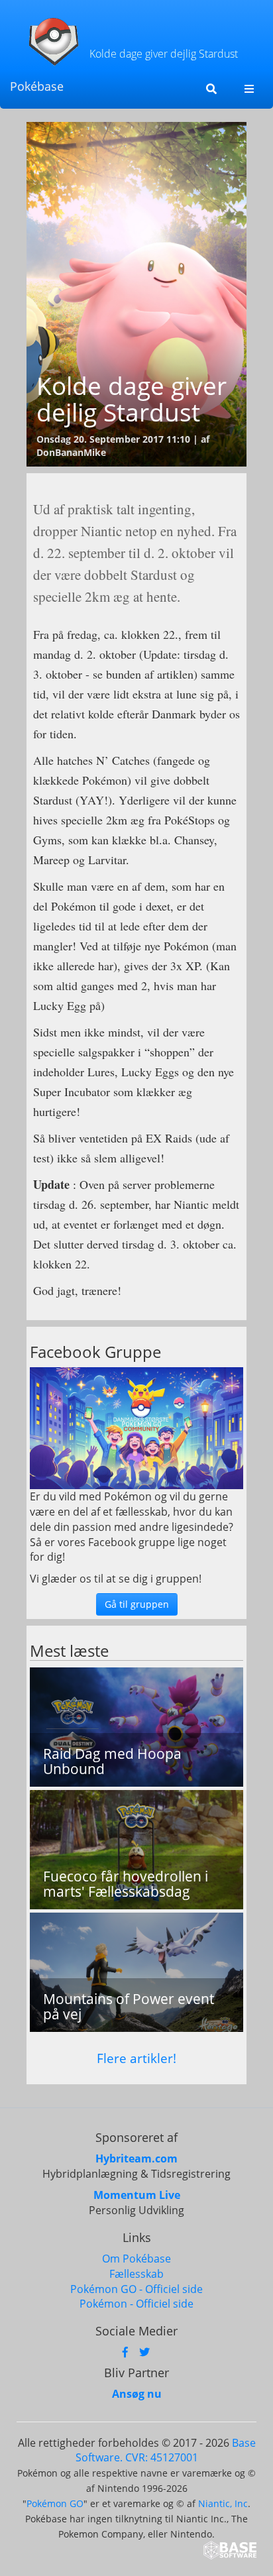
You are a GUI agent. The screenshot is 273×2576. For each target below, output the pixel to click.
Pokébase (37, 86)
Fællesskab (136, 2274)
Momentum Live (137, 2195)
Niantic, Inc (223, 2503)
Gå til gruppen (137, 1604)
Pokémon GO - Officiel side (136, 2289)
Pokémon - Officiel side (136, 2304)
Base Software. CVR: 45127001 (166, 2450)
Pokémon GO (55, 2503)
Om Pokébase (136, 2259)
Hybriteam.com (136, 2158)
